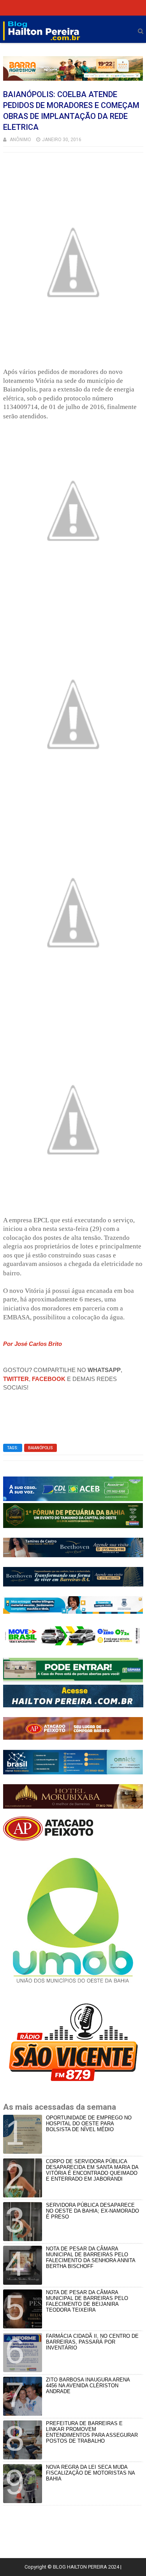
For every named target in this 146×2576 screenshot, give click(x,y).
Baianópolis (40, 1448)
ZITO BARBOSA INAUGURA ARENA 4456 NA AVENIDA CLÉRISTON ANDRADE (88, 2386)
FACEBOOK (49, 1379)
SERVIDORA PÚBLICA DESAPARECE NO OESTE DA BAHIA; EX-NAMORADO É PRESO (92, 2211)
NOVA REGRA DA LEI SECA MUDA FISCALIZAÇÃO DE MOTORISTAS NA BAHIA (90, 2473)
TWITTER (16, 1379)
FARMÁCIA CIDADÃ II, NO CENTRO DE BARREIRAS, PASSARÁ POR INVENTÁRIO (92, 2342)
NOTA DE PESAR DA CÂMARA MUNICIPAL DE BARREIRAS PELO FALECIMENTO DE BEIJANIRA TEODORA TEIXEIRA (87, 2301)
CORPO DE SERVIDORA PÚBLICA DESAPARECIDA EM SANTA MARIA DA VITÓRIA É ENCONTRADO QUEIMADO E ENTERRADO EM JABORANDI (92, 2170)
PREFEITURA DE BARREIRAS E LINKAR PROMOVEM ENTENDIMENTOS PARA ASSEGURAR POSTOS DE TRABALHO (92, 2432)
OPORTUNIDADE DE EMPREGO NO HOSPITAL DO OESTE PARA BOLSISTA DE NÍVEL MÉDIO (89, 2124)
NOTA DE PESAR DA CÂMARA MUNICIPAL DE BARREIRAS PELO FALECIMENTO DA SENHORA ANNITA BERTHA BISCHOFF (91, 2257)
